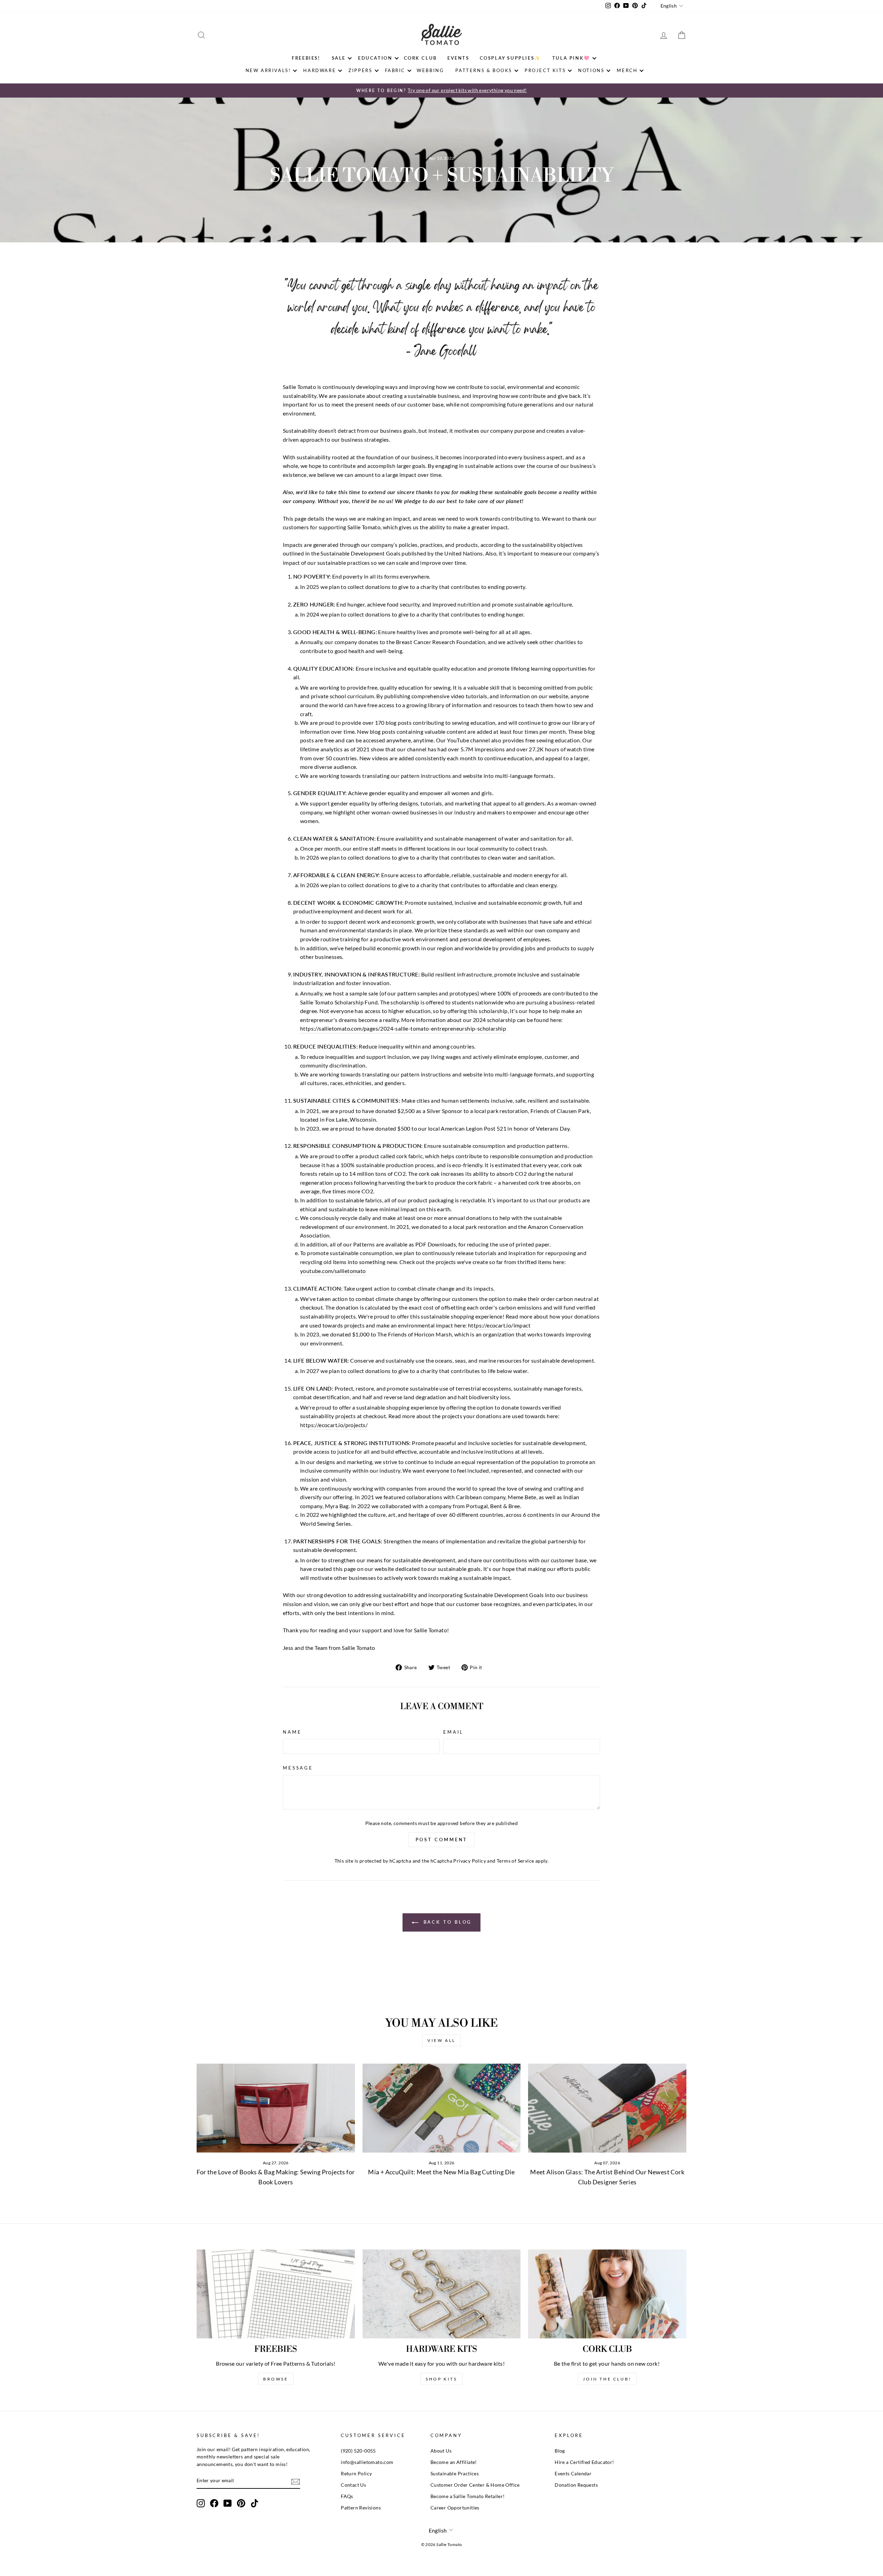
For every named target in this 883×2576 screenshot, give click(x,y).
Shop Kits (441, 2379)
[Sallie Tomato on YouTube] (228, 2503)
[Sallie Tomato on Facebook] (214, 2503)
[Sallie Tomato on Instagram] (201, 2503)
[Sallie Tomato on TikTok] (255, 2503)
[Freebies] (276, 2294)
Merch (627, 70)
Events (458, 58)
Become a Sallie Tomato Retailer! (468, 2496)
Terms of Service (515, 1861)
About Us (441, 2451)
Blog (560, 2451)
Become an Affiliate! (454, 2462)
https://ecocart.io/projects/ (334, 1425)
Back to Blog (447, 1922)
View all (441, 2040)
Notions (591, 70)
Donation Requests (576, 2485)
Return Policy (356, 2474)
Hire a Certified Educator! (584, 2462)
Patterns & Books (484, 70)
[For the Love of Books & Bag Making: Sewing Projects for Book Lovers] (276, 2108)
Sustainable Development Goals (360, 553)
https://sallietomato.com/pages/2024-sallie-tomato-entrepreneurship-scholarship (403, 1028)
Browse (276, 2379)
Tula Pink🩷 (571, 58)
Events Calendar (573, 2474)
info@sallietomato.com (367, 2462)
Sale (339, 58)
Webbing (430, 70)
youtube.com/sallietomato (333, 1271)
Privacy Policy (470, 1861)
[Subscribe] (296, 2481)
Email (453, 1732)
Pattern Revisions (361, 2508)
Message (298, 1768)
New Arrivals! (268, 70)
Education (375, 58)
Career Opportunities (455, 2508)
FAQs (347, 2496)
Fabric (395, 70)
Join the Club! (607, 2379)
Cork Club (420, 58)
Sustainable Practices (455, 2474)
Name (292, 1732)
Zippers (360, 70)
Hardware (320, 70)
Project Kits (545, 70)
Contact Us (353, 2485)
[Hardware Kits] (442, 2294)
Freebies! (306, 58)
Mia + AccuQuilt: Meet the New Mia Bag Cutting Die (441, 2172)
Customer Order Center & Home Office (475, 2485)
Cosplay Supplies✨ (510, 58)
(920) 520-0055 (358, 2451)
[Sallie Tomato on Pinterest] (241, 2503)
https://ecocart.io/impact (499, 1325)
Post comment (442, 1840)
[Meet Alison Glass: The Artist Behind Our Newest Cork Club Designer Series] (607, 2108)
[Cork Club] (607, 2294)
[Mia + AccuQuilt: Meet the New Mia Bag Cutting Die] (442, 2108)
